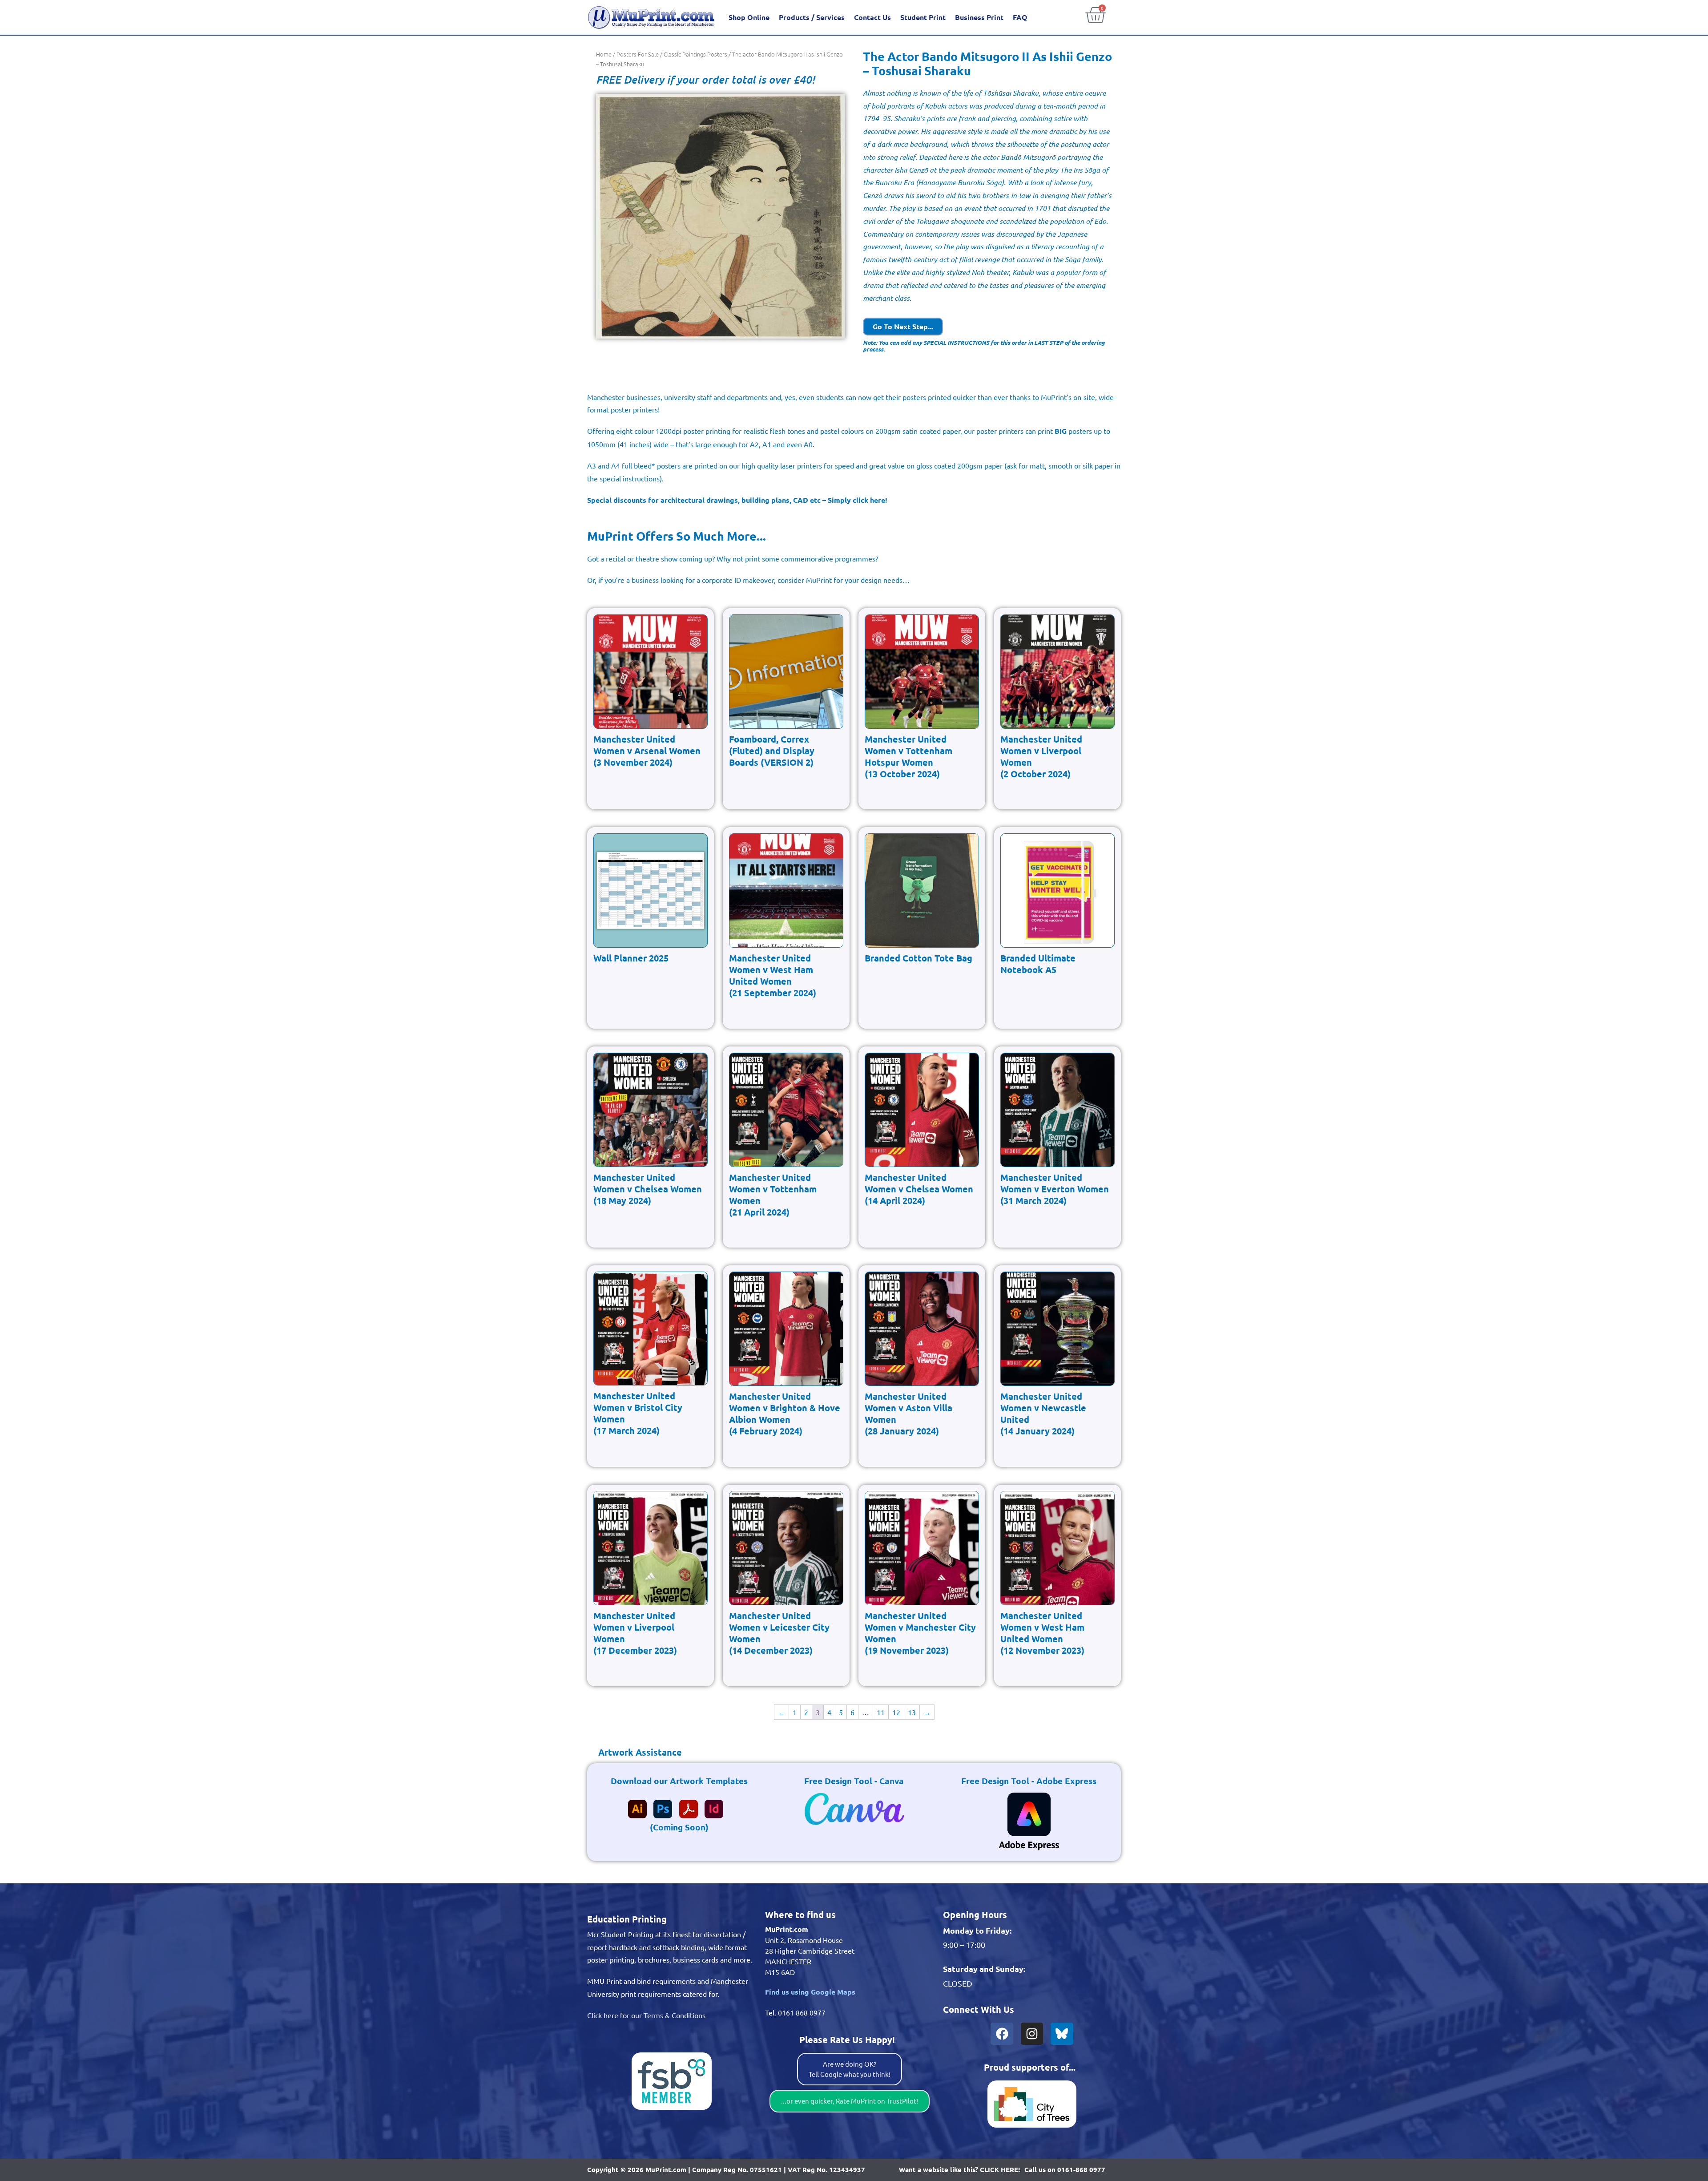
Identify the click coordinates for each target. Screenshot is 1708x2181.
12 (896, 1712)
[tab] (634, 1752)
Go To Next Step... (903, 326)
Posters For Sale (638, 54)
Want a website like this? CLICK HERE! (959, 2169)
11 (881, 1712)
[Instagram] (1032, 2034)
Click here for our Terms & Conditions (646, 2015)
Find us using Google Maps (810, 1992)
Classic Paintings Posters (695, 54)
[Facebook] (1002, 2034)
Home (604, 54)
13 (912, 1712)
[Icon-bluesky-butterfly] (1062, 2034)
